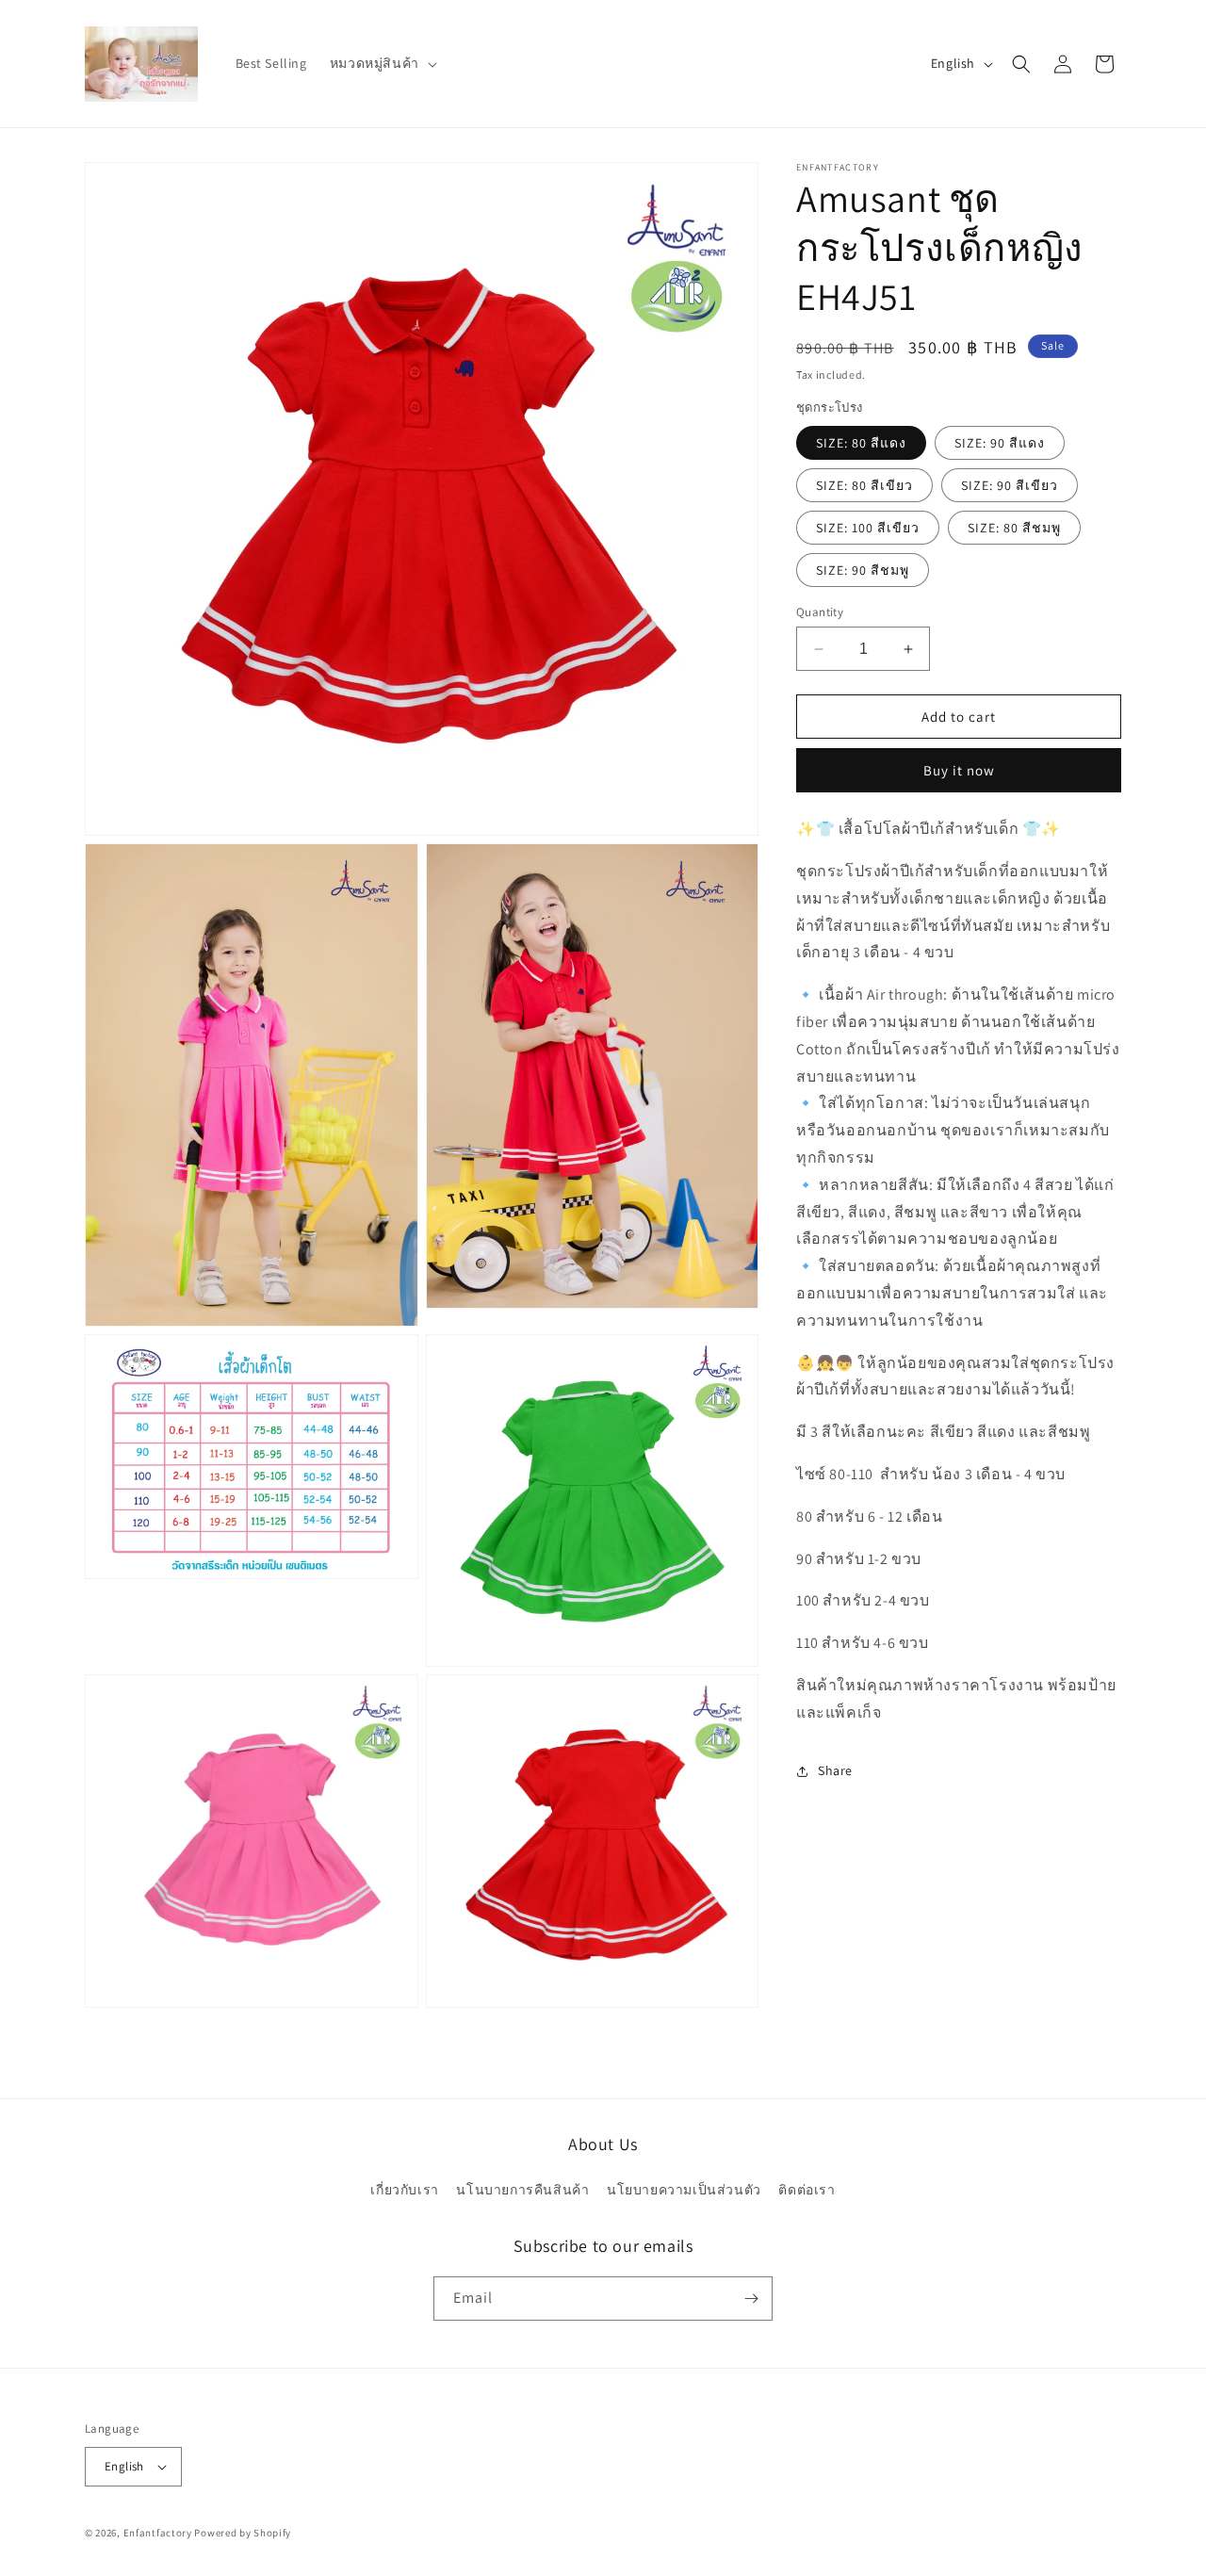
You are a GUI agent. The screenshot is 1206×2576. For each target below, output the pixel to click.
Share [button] (835, 1770)
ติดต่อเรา (807, 2190)
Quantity (820, 612)
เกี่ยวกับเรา (404, 2190)
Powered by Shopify (243, 2533)
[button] (382, 63)
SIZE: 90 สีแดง (1000, 443)
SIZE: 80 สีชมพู (1014, 528)
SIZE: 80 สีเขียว (864, 485)
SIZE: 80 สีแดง (861, 443)
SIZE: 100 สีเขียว (868, 528)
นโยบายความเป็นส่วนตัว (684, 2190)
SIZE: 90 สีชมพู (863, 570)
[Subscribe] (751, 2299)
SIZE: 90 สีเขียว (1010, 485)
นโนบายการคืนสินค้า (522, 2190)
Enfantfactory (158, 2533)
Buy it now (959, 770)
